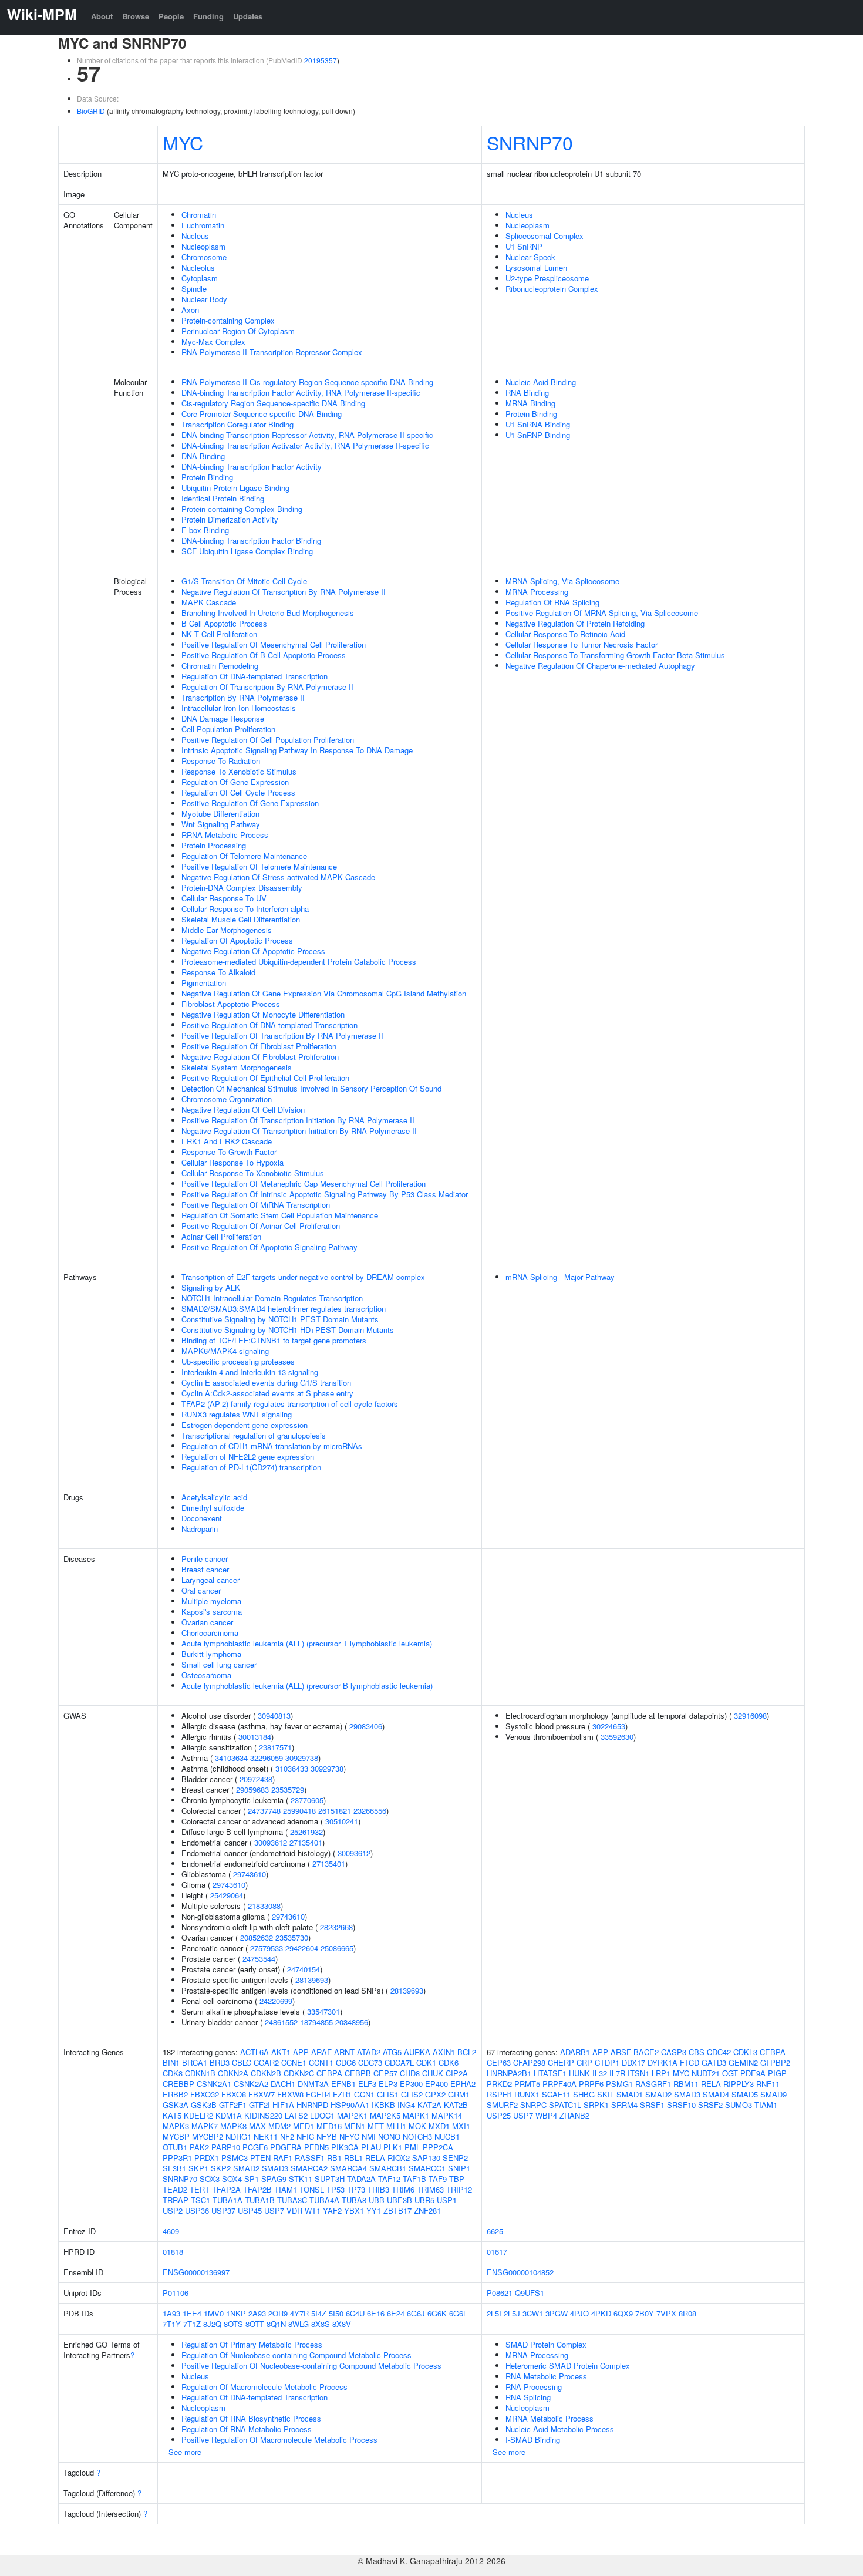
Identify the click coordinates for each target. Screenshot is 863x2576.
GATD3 (714, 2063)
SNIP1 (459, 2168)
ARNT (344, 2052)
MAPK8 (233, 2126)
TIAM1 (286, 2189)
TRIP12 (459, 2189)
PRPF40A (559, 2084)
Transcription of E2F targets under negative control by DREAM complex (303, 1277)
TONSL (312, 2189)
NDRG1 (238, 2136)
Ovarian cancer (207, 1622)
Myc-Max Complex (213, 341)
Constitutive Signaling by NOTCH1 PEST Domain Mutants (280, 1319)
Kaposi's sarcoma (212, 1612)
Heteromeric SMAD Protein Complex (568, 2365)
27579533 (267, 1948)
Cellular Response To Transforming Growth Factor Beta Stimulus (615, 655)
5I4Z (319, 2313)
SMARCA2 (309, 2168)
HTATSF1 (550, 2073)
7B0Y (645, 2313)
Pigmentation (204, 983)
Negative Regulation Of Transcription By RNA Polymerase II (284, 592)
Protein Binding (207, 477)
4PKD (601, 2313)
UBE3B (400, 2200)
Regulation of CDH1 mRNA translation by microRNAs (272, 1446)
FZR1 (342, 2094)
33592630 (617, 1737)
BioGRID (91, 111)
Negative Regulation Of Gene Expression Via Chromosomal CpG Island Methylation (324, 993)
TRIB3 (378, 2189)
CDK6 (449, 2063)
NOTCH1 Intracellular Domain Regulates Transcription (272, 1298)
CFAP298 (529, 2063)
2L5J (512, 2313)
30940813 (274, 1715)
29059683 (252, 1789)
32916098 (750, 1715)
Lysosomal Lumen (536, 267)
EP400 (436, 2084)
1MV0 (214, 2313)
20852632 (257, 1937)
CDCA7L (399, 2063)
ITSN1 (638, 2073)
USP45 (250, 2210)
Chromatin (199, 215)
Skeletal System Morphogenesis (237, 1067)
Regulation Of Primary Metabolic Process (252, 2344)
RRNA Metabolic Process (225, 835)
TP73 (356, 2189)
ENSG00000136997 (196, 2272)
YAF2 (332, 2210)
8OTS (233, 2324)
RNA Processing (534, 2387)
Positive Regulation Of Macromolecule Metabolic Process (279, 2439)
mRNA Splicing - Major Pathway (560, 1277)
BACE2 (646, 2052)
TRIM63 (430, 2189)
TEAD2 (175, 2189)
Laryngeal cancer (210, 1580)
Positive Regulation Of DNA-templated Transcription (269, 1025)
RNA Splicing (528, 2397)
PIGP (777, 2073)
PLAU (371, 2147)
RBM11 (686, 2084)
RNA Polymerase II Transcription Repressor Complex (272, 352)
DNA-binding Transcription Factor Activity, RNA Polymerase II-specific (301, 393)
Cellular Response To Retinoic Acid (565, 634)
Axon (190, 310)
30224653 (609, 1726)
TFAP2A (226, 2189)
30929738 (302, 1758)
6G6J (416, 2313)
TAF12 (389, 2179)
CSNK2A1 (214, 2084)
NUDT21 (706, 2073)
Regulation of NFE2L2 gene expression (248, 1457)
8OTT (255, 2324)
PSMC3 (235, 2158)
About (102, 16)
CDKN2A (233, 2073)
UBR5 (424, 2200)
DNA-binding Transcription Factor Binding (251, 541)
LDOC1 (322, 2115)
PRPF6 (591, 2084)
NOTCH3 (417, 2136)
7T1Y (172, 2324)
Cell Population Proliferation (228, 729)
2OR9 (278, 2313)
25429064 (227, 1895)
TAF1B (414, 2179)
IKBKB (383, 2105)
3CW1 (533, 2313)
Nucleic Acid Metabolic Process (560, 2429)
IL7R (617, 2073)
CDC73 (370, 2063)
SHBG (584, 2094)
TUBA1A (227, 2200)
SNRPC (533, 2105)
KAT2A (429, 2105)
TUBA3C (292, 2200)
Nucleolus (198, 267)
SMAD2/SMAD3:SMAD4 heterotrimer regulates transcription (284, 1309)
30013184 (255, 1737)
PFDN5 (316, 2147)
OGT (730, 2073)
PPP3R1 (177, 2158)
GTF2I (259, 2105)
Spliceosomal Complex (545, 236)
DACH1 (283, 2084)
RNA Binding (527, 393)
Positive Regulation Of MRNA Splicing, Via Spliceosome (602, 613)
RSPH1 (499, 2094)
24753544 (259, 1959)
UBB (377, 2200)
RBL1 (353, 2158)
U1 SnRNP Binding (538, 435)
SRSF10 (681, 2105)
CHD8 (410, 2073)
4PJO (579, 2313)
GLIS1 (388, 2094)
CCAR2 (266, 2063)
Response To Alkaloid (218, 972)
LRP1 (661, 2073)
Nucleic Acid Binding (541, 382)
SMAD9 (773, 2094)
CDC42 (719, 2052)
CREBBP (178, 2084)
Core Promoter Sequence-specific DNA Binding (262, 414)
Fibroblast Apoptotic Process (231, 1004)
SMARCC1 (427, 2168)
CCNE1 (294, 2063)
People (171, 16)
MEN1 (355, 2126)
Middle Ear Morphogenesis (227, 930)
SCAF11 (556, 2094)
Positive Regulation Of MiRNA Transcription (256, 1205)
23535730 (292, 1937)
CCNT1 (321, 2063)
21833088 (264, 1906)
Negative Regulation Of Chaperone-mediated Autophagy (600, 666)
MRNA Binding (530, 403)
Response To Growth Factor (229, 1152)
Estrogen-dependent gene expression (245, 1425)
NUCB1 (447, 2136)
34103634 (231, 1758)
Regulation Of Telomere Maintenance (244, 856)
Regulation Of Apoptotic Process (237, 940)
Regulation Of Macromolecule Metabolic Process (264, 2387)
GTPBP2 (775, 2063)
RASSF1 (310, 2158)
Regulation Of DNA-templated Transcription (254, 676)
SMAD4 (716, 2094)
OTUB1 (175, 2147)
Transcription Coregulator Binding (237, 424)
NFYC (349, 2136)
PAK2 (199, 2147)
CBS (697, 2052)
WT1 (313, 2210)
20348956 (352, 2022)
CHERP (561, 2063)
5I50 (336, 2313)
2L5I (494, 2313)
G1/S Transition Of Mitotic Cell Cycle (244, 581)
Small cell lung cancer (219, 1664)
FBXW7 (262, 2094)
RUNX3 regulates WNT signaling (237, 1414)
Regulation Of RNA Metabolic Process (247, 2429)
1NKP (236, 2313)
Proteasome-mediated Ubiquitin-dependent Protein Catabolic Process (299, 962)
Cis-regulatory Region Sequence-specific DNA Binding (273, 403)
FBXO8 (234, 2094)
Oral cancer (201, 1590)
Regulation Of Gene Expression (235, 782)
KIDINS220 (263, 2115)
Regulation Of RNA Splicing (552, 602)
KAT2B (456, 2105)
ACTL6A (254, 2052)
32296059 (267, 1758)
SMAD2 (246, 2168)
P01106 (176, 2293)
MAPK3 (176, 2126)
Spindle (194, 289)
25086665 (337, 1948)
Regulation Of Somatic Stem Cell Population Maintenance (280, 1215)
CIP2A (457, 2073)
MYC (183, 142)
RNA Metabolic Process (546, 2376)
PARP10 (226, 2147)
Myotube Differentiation (220, 814)
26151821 (335, 1811)
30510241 (342, 1821)
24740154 (304, 1969)
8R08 (687, 2313)
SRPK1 (596, 2105)
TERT (200, 2189)
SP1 (252, 2179)
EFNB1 (343, 2084)
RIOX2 (399, 2158)
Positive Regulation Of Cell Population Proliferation (268, 740)
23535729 (288, 1789)
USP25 (499, 2115)
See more (185, 2452)
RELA (375, 2158)
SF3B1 (174, 2168)
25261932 (306, 1832)
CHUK (433, 2073)
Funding (208, 16)
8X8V (342, 2324)
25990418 (299, 1811)
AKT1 (281, 2052)
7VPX (666, 2313)
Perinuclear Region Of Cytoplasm (238, 331)
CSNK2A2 (251, 2084)
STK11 (301, 2179)
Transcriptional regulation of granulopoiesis (254, 1435)
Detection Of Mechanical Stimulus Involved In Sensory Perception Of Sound (311, 1088)
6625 (495, 2231)
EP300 (411, 2084)
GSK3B (204, 2105)
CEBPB (358, 2073)
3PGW (557, 2313)
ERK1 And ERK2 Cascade (227, 1141)
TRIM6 (403, 2189)
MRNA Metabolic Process (550, 2418)
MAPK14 (447, 2115)
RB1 (334, 2158)
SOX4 (232, 2179)
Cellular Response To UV (224, 898)
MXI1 (461, 2126)
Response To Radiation (221, 761)
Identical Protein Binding (223, 498)
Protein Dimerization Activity (230, 519)
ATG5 (392, 2052)
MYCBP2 (208, 2136)
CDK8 (173, 2073)
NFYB (327, 2136)
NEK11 (266, 2136)
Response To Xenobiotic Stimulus (239, 771)
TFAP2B (257, 2189)
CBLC (242, 2063)
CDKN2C (299, 2073)
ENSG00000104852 (520, 2272)
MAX (257, 2126)
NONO (389, 2136)
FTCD (690, 2063)
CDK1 (426, 2063)
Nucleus (195, 236)
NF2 (287, 2136)
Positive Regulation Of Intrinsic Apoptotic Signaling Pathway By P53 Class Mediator (325, 1194)
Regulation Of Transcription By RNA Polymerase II (267, 687)
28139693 (312, 1980)
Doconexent (202, 1518)
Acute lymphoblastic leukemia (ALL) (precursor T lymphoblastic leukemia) (307, 1643)
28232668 (336, 1927)
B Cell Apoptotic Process (224, 623)
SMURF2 (502, 2105)
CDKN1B (200, 2073)
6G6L (458, 2313)
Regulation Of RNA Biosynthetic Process (251, 2418)
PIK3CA (345, 2147)
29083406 (366, 1726)
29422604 (302, 1948)
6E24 (396, 2313)
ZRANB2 (574, 2115)
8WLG (299, 2324)
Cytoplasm (200, 278)
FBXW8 (290, 2094)
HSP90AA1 (350, 2105)
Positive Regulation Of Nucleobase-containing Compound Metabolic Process (311, 2365)
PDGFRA (286, 2147)
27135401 (306, 1842)
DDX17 (633, 2063)
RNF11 (768, 2084)
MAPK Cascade (209, 602)
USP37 (223, 2210)
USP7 (274, 2210)
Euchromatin (203, 225)
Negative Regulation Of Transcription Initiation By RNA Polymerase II (299, 1131)
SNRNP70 (530, 142)
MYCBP (176, 2136)
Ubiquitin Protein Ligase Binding (235, 488)
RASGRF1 (653, 2084)
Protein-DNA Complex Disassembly (242, 888)
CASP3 (674, 2052)
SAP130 (426, 2158)
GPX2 (435, 2094)
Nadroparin (200, 1529)
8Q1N (276, 2324)
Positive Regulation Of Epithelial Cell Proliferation (265, 1078)
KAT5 (172, 2115)
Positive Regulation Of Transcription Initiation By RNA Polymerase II (298, 1120)
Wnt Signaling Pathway (221, 824)
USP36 (197, 2210)
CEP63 (499, 2063)
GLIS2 (412, 2094)
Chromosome (204, 257)
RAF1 (283, 2158)
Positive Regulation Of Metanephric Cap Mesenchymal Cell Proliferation (304, 1183)
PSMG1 (619, 2084)
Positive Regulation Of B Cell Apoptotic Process (264, 655)
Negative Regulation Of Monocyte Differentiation (263, 1014)
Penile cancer (205, 1559)
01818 (173, 2252)
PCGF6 (255, 2147)
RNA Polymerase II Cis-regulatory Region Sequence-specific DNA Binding (307, 382)
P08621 (500, 2293)
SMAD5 (745, 2094)
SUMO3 (739, 2105)
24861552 (281, 2022)
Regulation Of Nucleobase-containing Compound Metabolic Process (296, 2355)
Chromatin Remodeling (220, 666)
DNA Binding (203, 456)
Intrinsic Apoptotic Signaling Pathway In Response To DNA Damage (297, 750)
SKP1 (198, 2168)
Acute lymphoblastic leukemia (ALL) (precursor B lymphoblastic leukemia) (307, 1686)
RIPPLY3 (739, 2084)
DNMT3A (313, 2084)
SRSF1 (652, 2105)
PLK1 (393, 2147)
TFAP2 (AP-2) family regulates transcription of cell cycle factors (290, 1404)
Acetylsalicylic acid (214, 1497)
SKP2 (221, 2168)
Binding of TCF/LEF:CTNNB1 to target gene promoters (274, 1340)
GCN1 (364, 2094)
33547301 (323, 2011)
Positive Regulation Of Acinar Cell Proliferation (261, 1226)
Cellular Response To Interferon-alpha (245, 909)
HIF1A (283, 2105)
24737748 (264, 1811)
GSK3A (176, 2105)
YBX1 (354, 2210)
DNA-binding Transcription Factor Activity (252, 467)
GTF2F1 (233, 2105)
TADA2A (361, 2179)
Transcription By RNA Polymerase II (243, 697)
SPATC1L (565, 2105)
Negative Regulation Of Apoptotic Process (253, 951)
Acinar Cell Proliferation (221, 1236)
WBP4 (546, 2115)
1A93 (171, 2313)
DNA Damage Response (223, 718)
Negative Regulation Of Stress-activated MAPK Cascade (278, 877)
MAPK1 (416, 2115)
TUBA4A (324, 2200)
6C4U (355, 2313)
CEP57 (385, 2073)
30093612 (271, 1842)
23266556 (370, 1811)
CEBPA (329, 2073)
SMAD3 (275, 2168)
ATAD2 (369, 2052)
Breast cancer (205, 1569)
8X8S (321, 2324)
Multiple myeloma (211, 1601)
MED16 (329, 2126)
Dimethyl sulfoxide (213, 1508)
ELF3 (367, 2084)
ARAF (321, 2052)
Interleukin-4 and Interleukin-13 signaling (250, 1372)
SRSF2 (710, 2105)
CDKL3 (745, 2052)
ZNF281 (427, 2210)
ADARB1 (575, 2052)
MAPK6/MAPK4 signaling (225, 1351)
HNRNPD (312, 2105)
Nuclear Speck (530, 257)
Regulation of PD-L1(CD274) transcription (251, 1467)
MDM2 (279, 2126)
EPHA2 (463, 2084)
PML (412, 2147)
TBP (457, 2179)
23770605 (307, 1800)
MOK (417, 2126)
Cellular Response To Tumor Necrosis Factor (581, 644)
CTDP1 (607, 2063)
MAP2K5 (385, 2115)
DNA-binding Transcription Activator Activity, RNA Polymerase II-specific (305, 445)
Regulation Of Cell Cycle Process (238, 792)
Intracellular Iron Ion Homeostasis (239, 708)
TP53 (336, 2189)
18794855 (316, 2022)
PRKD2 (499, 2084)
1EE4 (192, 2313)
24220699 (276, 2001)
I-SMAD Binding (533, 2439)
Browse (136, 16)
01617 (497, 2252)
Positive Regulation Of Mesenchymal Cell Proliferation (274, 644)
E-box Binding (205, 530)
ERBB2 (175, 2094)
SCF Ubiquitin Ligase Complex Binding (247, 551)
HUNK (579, 2073)
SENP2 (455, 2158)
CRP (584, 2063)
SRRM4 (624, 2105)
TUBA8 (354, 2200)
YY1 (374, 2210)
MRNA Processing (537, 592)
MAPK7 (205, 2126)
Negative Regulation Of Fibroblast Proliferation (260, 1057)
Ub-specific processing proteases (238, 1361)
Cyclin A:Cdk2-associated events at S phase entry (267, 1393)
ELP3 (388, 2084)
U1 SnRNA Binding (538, 424)
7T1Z (192, 2324)
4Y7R (299, 2313)
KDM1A (229, 2115)
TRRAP (176, 2200)
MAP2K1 (352, 2115)
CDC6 (346, 2063)
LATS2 (296, 2115)
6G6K (437, 2313)
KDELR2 (198, 2115)
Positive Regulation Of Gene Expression (250, 803)
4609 (171, 2231)
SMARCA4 (348, 2168)
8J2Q (212, 2324)
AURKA (417, 2052)
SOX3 (210, 2179)
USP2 (173, 2210)
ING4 (406, 2105)
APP (301, 2052)
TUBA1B (260, 2200)
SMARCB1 (388, 2168)
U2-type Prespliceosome (547, 278)
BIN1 (171, 2063)
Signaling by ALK (211, 1287)
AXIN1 (444, 2052)
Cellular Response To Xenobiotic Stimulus (253, 1173)
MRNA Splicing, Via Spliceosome (562, 581)
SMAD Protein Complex (546, 2344)
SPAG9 (274, 2179)
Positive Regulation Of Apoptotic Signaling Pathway (269, 1247)
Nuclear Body (204, 299)
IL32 (600, 2073)
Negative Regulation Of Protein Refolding (575, 623)
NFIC (305, 2136)
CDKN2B (266, 2073)
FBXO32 (205, 2094)
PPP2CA (438, 2147)
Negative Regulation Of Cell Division (243, 1109)
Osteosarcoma (206, 1675)
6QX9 (623, 2313)
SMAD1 (630, 2094)
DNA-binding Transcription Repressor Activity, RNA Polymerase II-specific (307, 435)
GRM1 (459, 2094)
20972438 (256, 1779)
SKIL (606, 2094)
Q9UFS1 (530, 2293)
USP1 (447, 2200)
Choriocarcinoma (210, 1633)
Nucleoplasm (203, 246)
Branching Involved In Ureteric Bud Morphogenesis (268, 613)
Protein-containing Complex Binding (242, 509)
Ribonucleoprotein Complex (552, 289)
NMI (369, 2136)
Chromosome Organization (227, 1099)
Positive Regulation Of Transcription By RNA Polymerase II (282, 1036)
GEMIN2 (743, 2063)
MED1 (304, 2126)
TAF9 (438, 2179)
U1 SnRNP (524, 246)
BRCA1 (195, 2063)
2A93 (257, 2313)
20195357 (321, 60)
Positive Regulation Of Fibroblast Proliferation (259, 1046)
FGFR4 (318, 2094)
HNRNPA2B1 (509, 2073)
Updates (248, 16)
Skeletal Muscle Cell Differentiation (241, 919)
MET (376, 2126)
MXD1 (439, 2126)
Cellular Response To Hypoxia (232, 1162)
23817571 (275, 1747)
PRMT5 (527, 2084)
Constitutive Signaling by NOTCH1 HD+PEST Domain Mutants (288, 1330)
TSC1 (200, 2200)
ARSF (621, 2052)
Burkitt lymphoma (211, 1654)
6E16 (376, 2313)
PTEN (260, 2158)
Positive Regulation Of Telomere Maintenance (259, 866)
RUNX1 (527, 2094)
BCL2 (467, 2052)
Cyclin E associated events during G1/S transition (266, 1383)
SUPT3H (330, 2179)
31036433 (292, 1768)
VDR (294, 2210)
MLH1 (396, 2126)
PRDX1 (207, 2158)
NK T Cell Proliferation (219, 634)
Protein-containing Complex (228, 320)
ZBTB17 (397, 2210)
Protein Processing (214, 845)
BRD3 (220, 2063)
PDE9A (753, 2073)
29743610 (250, 1874)
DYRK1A (663, 2063)
